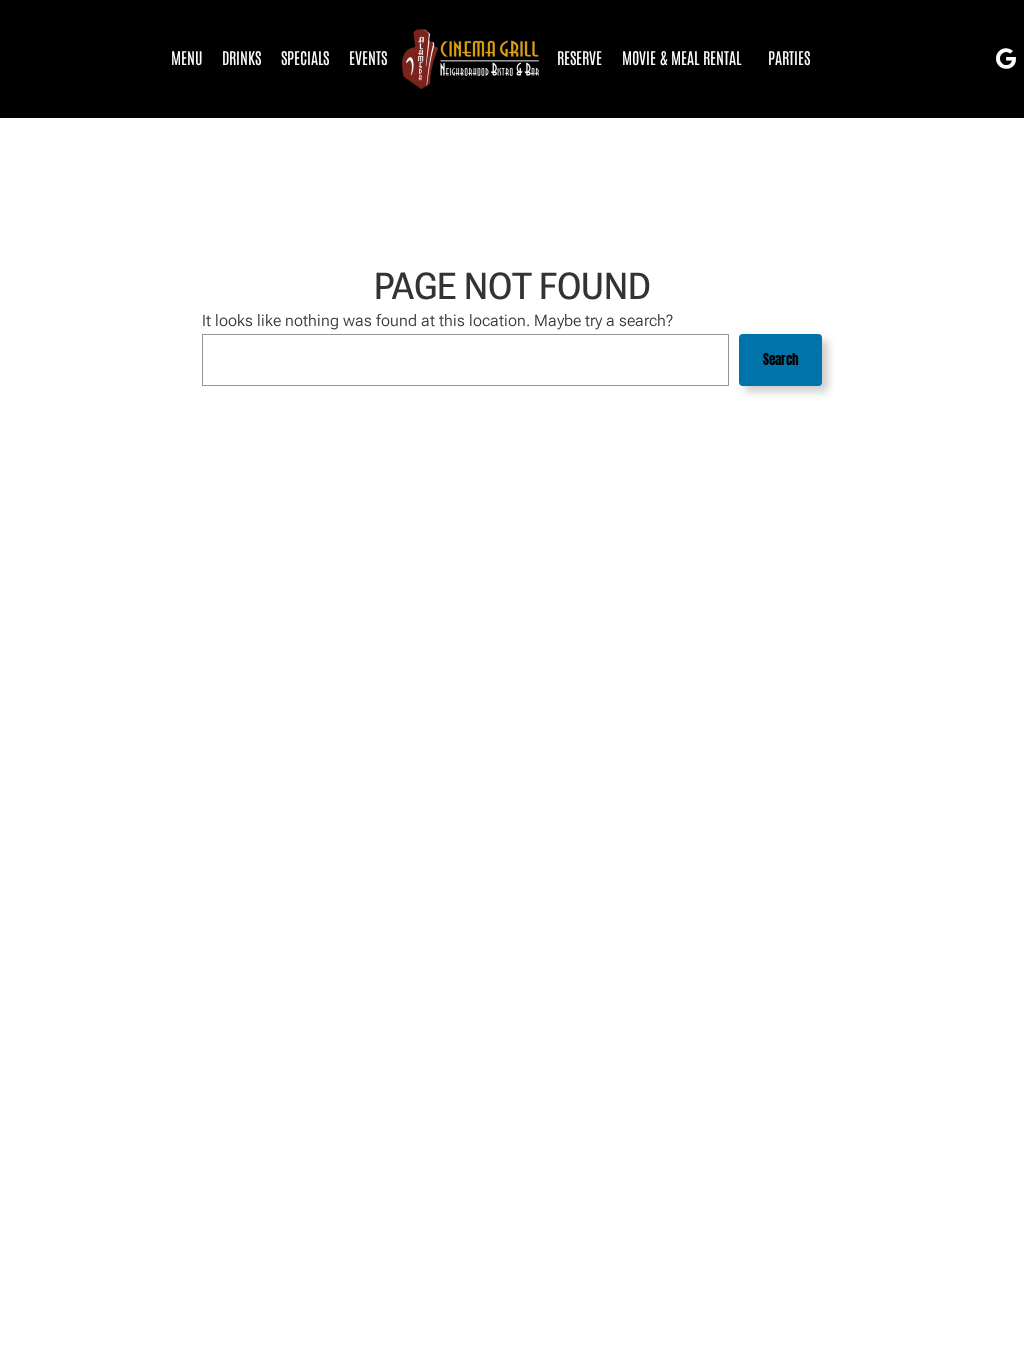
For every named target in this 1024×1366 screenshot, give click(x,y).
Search (781, 359)
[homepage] (472, 59)
